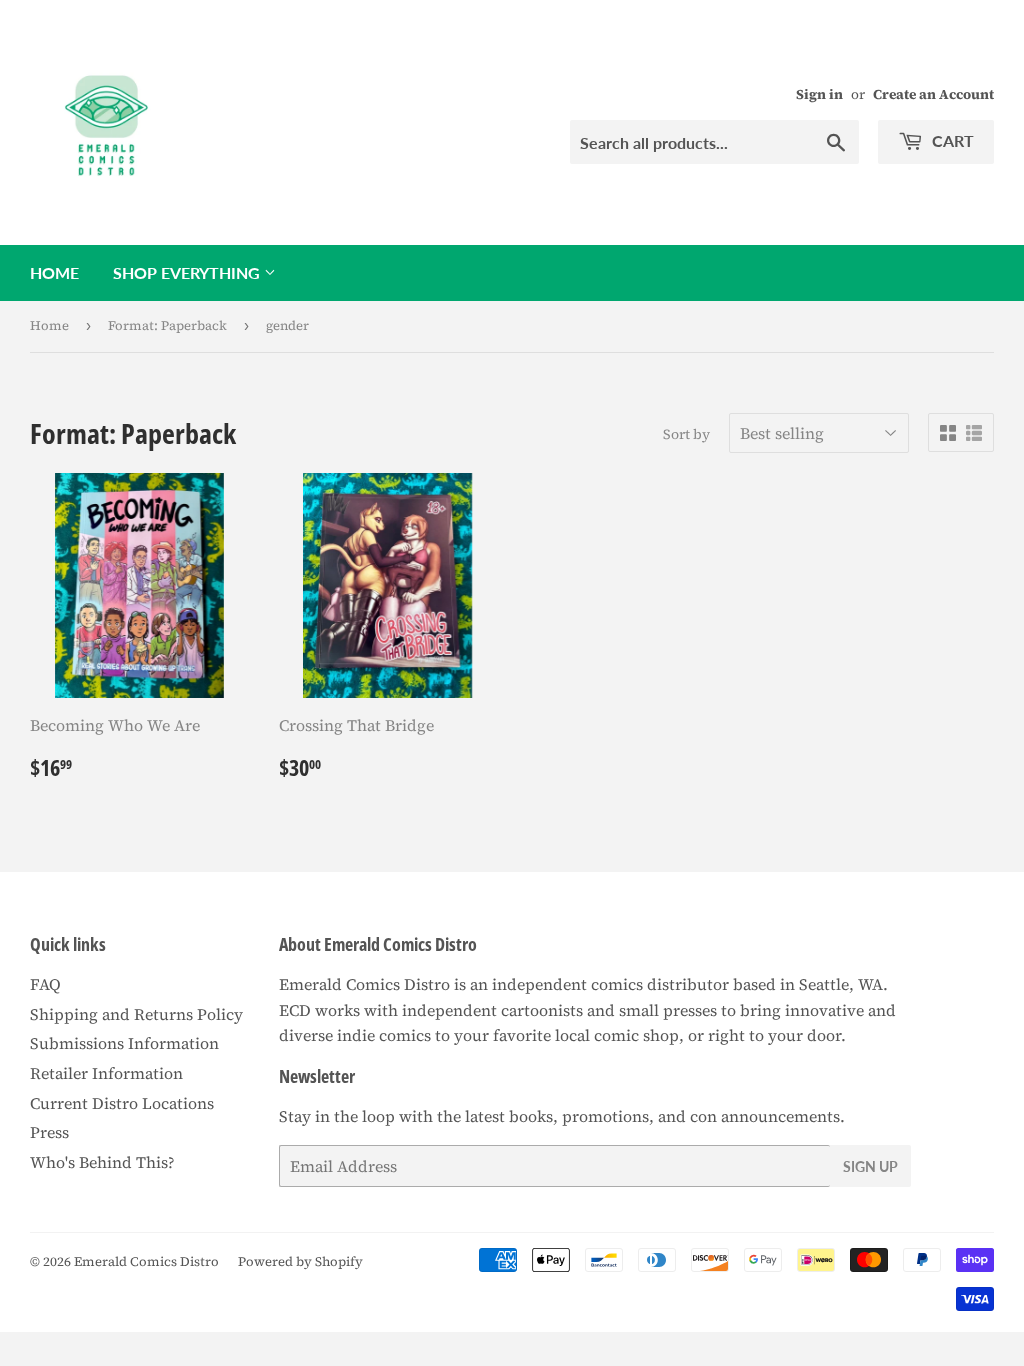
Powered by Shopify (300, 1261)
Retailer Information (106, 1073)
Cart (951, 140)
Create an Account (933, 94)
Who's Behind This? (102, 1162)
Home (54, 272)
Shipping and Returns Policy (136, 1014)
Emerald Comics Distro (146, 1261)
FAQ (45, 984)
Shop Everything (188, 272)
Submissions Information (124, 1043)
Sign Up (870, 1166)
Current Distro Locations (122, 1103)
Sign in (819, 94)
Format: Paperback (167, 325)
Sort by (686, 434)
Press (49, 1132)
